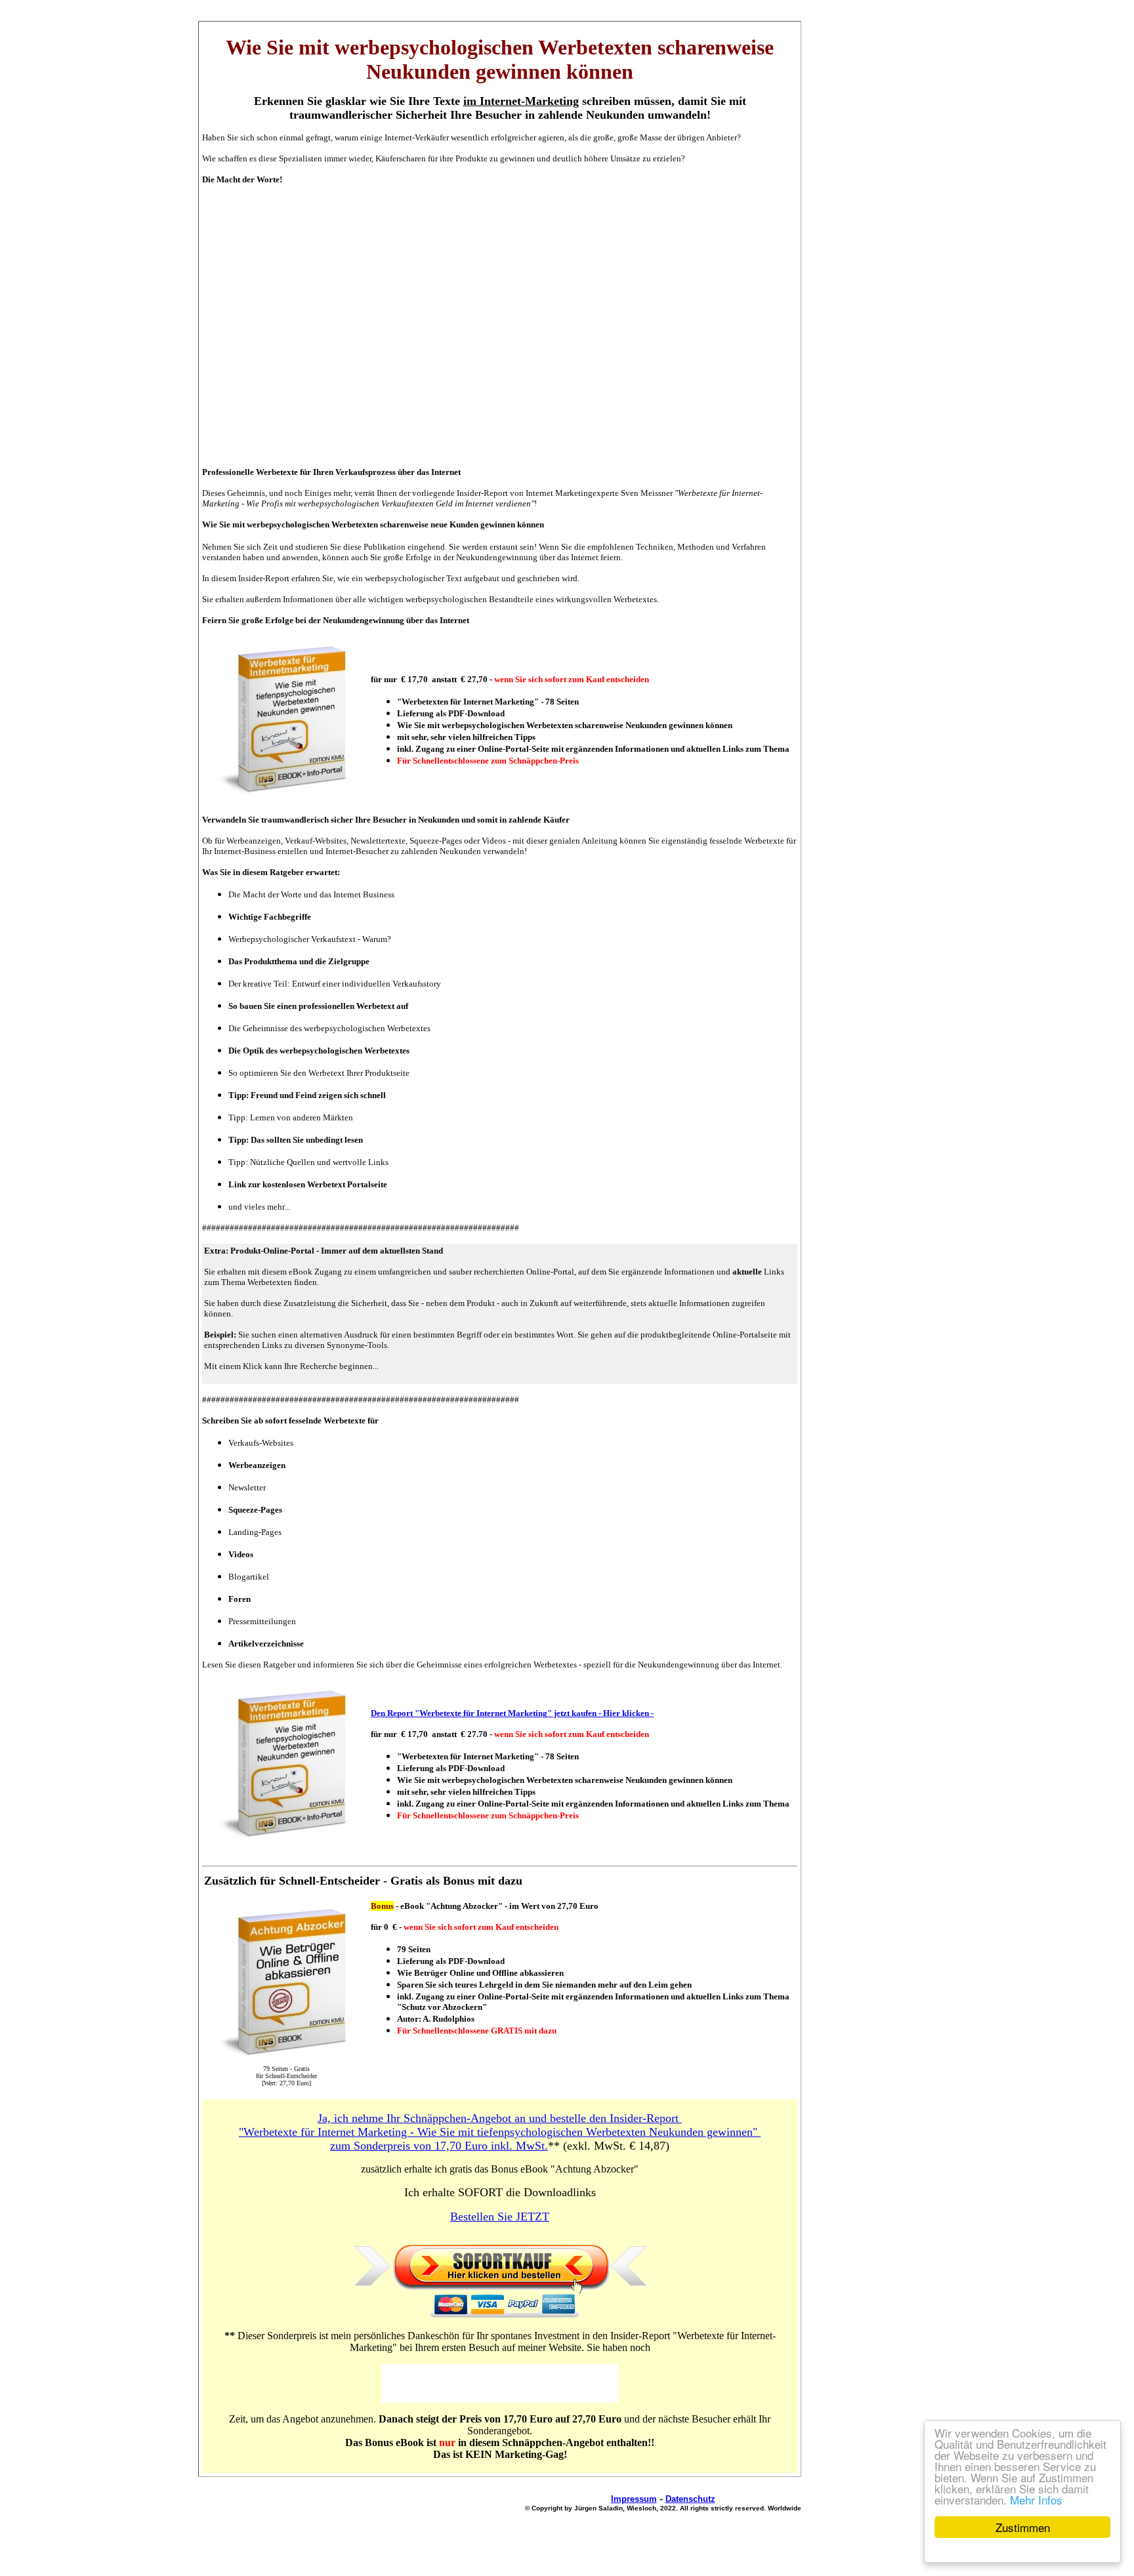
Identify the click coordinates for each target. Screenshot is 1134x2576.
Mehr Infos (1036, 2500)
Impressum (634, 2499)
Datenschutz (690, 2499)
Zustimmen (1023, 2527)
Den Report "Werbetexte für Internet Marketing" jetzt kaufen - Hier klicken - (512, 1713)
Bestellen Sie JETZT (500, 2217)
